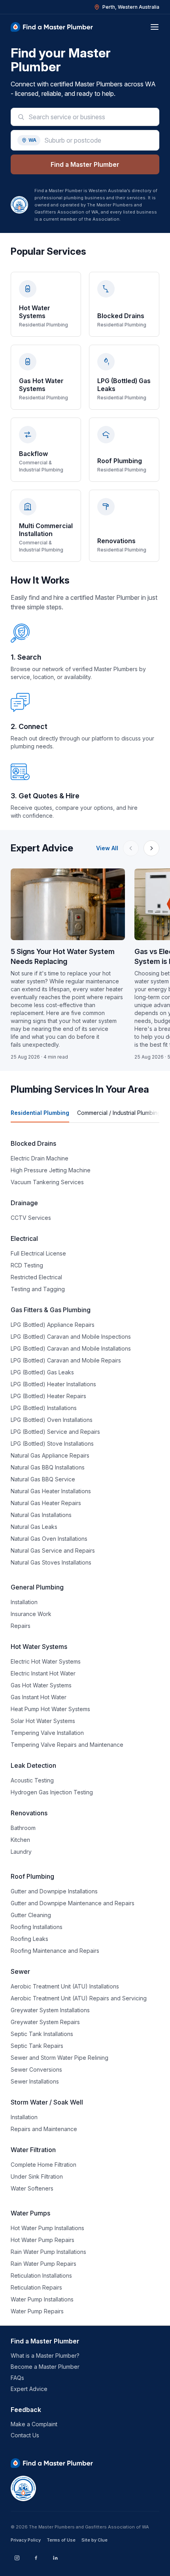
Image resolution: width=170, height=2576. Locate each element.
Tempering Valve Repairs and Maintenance (67, 1745)
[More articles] (151, 848)
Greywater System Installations (50, 2010)
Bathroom (23, 1828)
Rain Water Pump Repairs (43, 2264)
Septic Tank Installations (42, 2034)
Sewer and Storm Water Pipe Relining (59, 2058)
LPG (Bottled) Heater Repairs (48, 1396)
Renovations (29, 1813)
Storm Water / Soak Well (47, 2102)
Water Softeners (32, 2188)
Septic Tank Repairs (37, 2046)
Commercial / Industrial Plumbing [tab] (119, 1113)
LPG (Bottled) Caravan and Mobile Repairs (66, 1360)
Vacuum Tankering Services (47, 1182)
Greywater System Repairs (45, 2022)
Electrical (24, 1238)
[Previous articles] (131, 848)
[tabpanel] (85, 1727)
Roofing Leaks (29, 1939)
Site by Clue (94, 2540)
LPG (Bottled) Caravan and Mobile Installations (71, 1348)
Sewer (20, 1971)
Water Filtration (33, 2150)
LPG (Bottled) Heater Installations (53, 1384)
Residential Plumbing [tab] (40, 1113)
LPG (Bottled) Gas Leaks (42, 1372)
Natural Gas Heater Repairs (46, 1503)
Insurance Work (31, 1614)
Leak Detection (33, 1765)
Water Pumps (30, 2213)
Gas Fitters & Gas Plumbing (51, 1310)
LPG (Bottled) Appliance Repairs (53, 1325)
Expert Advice (29, 2389)
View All (107, 848)
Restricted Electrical (36, 1277)
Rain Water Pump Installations (48, 2252)
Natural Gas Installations (41, 1515)
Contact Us (25, 2435)
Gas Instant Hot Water (39, 1697)
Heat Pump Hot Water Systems (50, 1709)
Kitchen (20, 1840)
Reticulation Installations (41, 2275)
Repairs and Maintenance (44, 2129)
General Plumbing (37, 1587)
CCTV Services (31, 1218)
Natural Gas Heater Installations (51, 1491)
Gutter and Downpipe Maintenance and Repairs (73, 1903)
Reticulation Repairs (36, 2287)
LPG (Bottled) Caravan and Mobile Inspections (71, 1337)
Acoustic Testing (32, 1780)
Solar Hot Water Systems (43, 1721)
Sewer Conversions (36, 2069)
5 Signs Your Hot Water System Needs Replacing (63, 956)
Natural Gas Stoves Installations (51, 1562)
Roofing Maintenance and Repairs (55, 1951)
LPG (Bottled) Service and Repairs (55, 1432)
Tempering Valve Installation (47, 1733)
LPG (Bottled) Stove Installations (52, 1444)
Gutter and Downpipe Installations (54, 1891)
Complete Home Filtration (43, 2165)
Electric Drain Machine (40, 1158)
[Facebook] (36, 2558)
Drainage (24, 1203)
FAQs (17, 2378)
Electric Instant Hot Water (43, 1673)
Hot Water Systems (39, 1647)
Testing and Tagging (38, 1289)
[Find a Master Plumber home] (52, 27)
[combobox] (91, 117)
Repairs (21, 1626)
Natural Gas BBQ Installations (48, 1467)
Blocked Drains (33, 1143)
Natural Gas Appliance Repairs (50, 1455)
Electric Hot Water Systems (46, 1661)
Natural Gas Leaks (34, 1527)
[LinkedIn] (55, 2558)
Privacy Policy (26, 2540)
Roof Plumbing (32, 1876)
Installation (24, 1602)
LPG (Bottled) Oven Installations (52, 1420)
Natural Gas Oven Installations (49, 1539)
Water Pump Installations (42, 2299)
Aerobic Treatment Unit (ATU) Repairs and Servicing (79, 1998)
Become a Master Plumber (45, 2367)
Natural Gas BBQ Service (43, 1479)
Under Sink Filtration (37, 2176)
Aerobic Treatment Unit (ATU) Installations (65, 1986)
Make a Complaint (34, 2424)
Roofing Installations (37, 1927)
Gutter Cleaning (31, 1915)
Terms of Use (61, 2540)
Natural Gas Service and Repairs (53, 1550)
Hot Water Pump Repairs (42, 2240)
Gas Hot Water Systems (41, 1685)
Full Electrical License (38, 1253)
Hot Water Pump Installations (47, 2228)
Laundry (21, 1852)
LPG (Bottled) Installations (44, 1408)
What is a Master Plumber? (45, 2356)
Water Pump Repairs (37, 2311)
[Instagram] (17, 2558)
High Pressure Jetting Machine (51, 1170)
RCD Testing (27, 1265)
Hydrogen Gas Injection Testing (52, 1792)
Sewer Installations (35, 2081)
